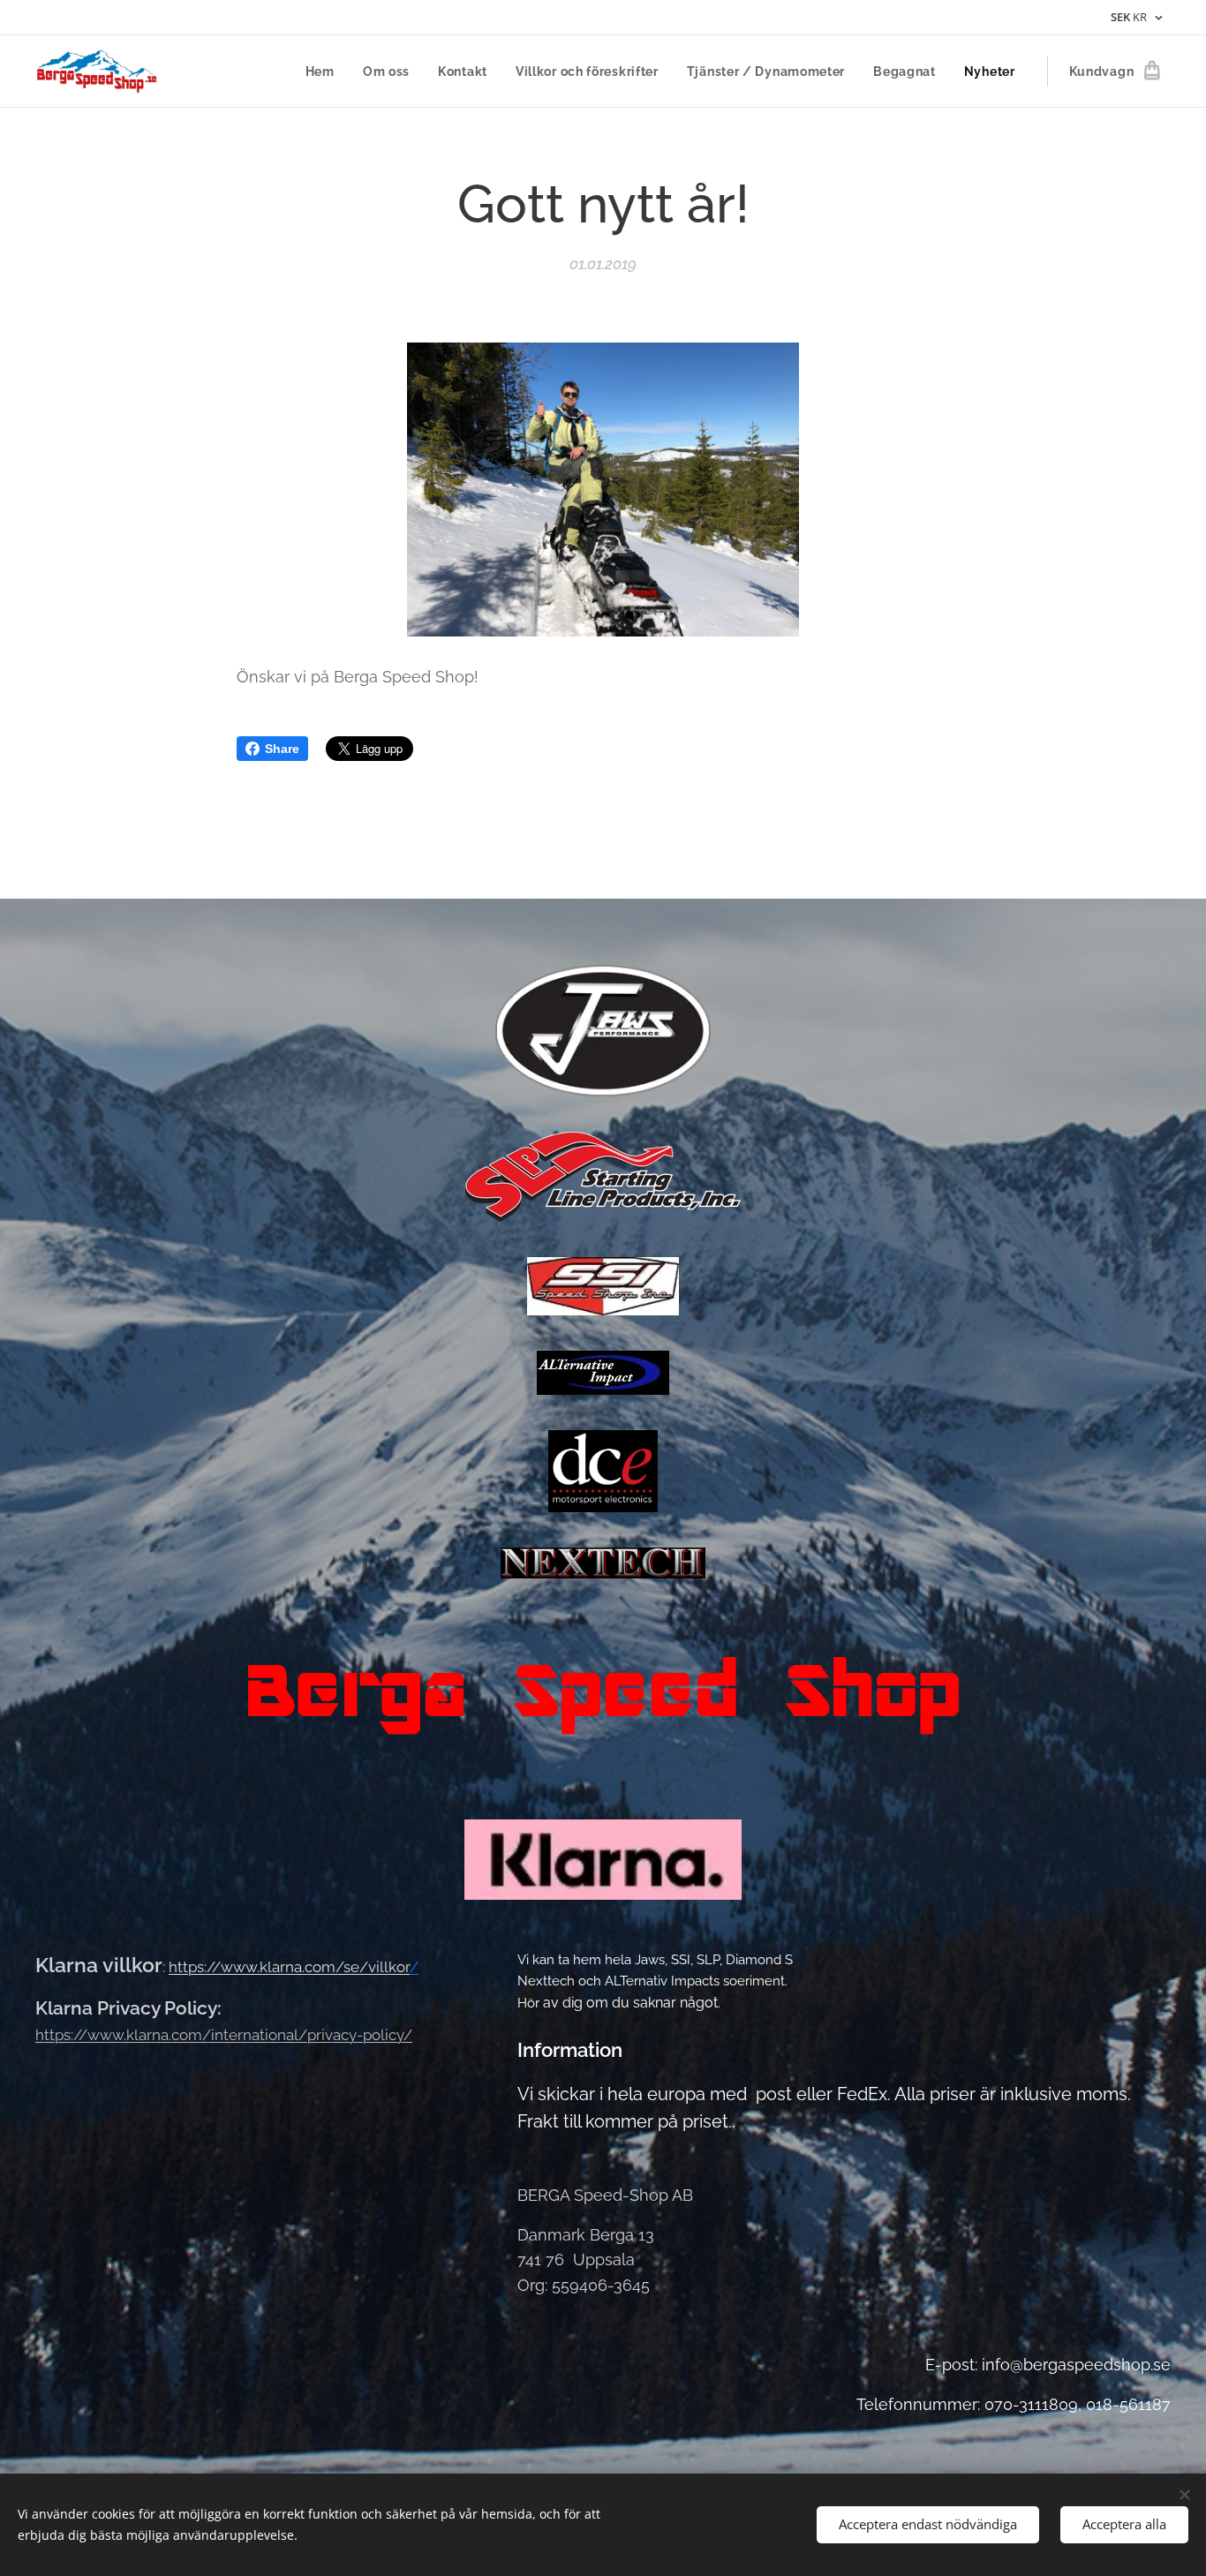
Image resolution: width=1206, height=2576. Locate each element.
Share (282, 749)
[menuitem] (325, 72)
